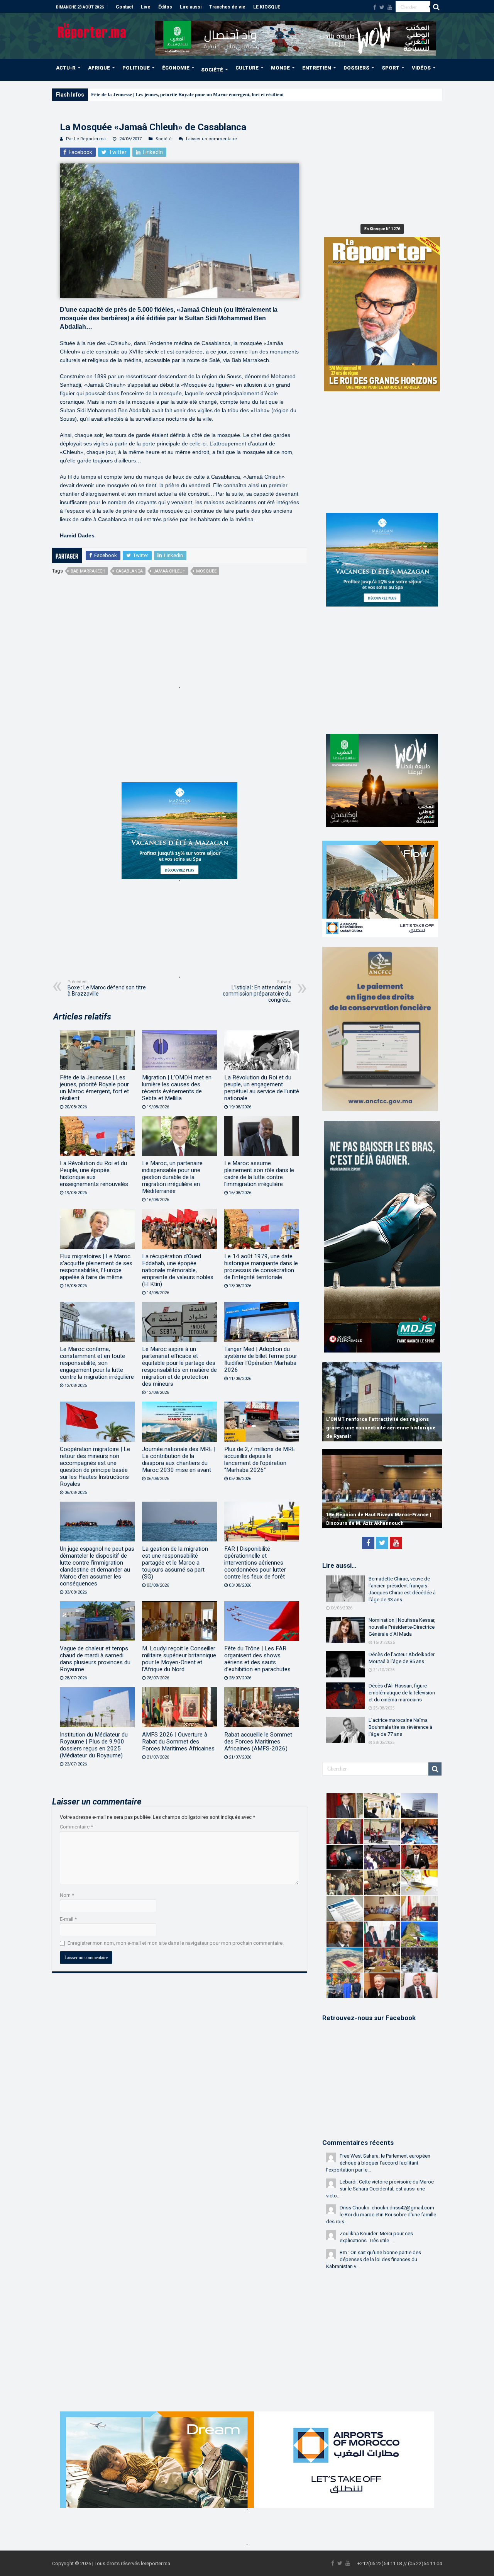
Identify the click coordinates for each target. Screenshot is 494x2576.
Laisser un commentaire (211, 139)
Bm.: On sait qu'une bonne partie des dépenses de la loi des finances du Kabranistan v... (374, 2259)
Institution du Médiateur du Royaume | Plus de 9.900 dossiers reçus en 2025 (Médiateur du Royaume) (94, 1745)
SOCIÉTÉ (212, 70)
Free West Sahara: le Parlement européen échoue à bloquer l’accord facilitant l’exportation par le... (378, 2163)
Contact (124, 7)
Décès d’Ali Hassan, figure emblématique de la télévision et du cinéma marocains (402, 1693)
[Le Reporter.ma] (92, 30)
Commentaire (76, 1827)
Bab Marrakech (88, 571)
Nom (67, 1895)
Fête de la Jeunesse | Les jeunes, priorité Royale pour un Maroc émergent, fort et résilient (94, 1088)
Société (164, 139)
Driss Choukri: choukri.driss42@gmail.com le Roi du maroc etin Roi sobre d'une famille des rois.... (381, 2215)
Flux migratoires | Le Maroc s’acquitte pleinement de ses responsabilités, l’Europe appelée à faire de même (96, 1267)
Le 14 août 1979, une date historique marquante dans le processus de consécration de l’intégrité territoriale (261, 1267)
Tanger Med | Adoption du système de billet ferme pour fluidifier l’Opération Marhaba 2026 (261, 1359)
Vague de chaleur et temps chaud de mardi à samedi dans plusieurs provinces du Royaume (95, 1659)
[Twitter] (382, 7)
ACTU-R (66, 68)
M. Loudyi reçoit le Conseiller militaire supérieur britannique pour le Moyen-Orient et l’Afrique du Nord (179, 1659)
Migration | (103, 94)
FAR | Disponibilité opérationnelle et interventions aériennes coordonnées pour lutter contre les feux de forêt (255, 1563)
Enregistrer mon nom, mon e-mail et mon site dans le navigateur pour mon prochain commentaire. (176, 1943)
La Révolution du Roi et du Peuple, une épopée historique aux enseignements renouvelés (94, 1174)
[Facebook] (375, 7)
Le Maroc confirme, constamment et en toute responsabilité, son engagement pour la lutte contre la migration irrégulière (97, 1363)
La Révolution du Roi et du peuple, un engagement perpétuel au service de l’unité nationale (262, 1088)
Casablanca (129, 571)
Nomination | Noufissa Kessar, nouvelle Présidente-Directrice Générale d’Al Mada (402, 1627)
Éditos (165, 7)
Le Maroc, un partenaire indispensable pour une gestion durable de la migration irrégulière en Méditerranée (172, 1177)
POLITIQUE (136, 68)
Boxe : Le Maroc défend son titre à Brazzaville (107, 988)
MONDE (280, 68)
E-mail (68, 1919)
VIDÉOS (421, 68)
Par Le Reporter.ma (86, 139)
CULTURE (247, 68)
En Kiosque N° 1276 (382, 229)
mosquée (206, 571)
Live (146, 7)
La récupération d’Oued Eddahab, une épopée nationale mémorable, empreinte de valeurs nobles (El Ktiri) (178, 1270)
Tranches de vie (227, 7)
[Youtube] (390, 7)
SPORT (391, 68)
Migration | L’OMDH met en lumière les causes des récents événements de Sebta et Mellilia (177, 1088)
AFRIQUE (99, 68)
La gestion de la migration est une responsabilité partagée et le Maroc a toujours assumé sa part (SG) (175, 1563)
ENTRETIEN (317, 68)
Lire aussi (191, 7)
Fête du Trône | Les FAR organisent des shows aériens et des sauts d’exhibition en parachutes (257, 1659)
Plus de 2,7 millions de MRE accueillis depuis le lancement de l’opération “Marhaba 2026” (260, 1460)
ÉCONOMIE (176, 68)
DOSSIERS (356, 68)
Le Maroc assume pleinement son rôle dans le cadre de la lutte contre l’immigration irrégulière (259, 1174)
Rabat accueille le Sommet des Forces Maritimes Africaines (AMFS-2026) (258, 1742)
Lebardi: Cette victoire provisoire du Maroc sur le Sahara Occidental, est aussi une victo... (380, 2189)
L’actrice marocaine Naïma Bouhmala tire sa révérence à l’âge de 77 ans (400, 1727)
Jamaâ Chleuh (169, 571)
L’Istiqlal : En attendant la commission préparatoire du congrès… (257, 991)
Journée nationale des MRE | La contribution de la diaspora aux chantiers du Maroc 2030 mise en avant (179, 1460)
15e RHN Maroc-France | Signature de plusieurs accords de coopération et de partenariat (373, 1515)
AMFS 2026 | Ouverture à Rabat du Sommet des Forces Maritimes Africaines (178, 1742)
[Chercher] (436, 7)
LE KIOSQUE (267, 7)
